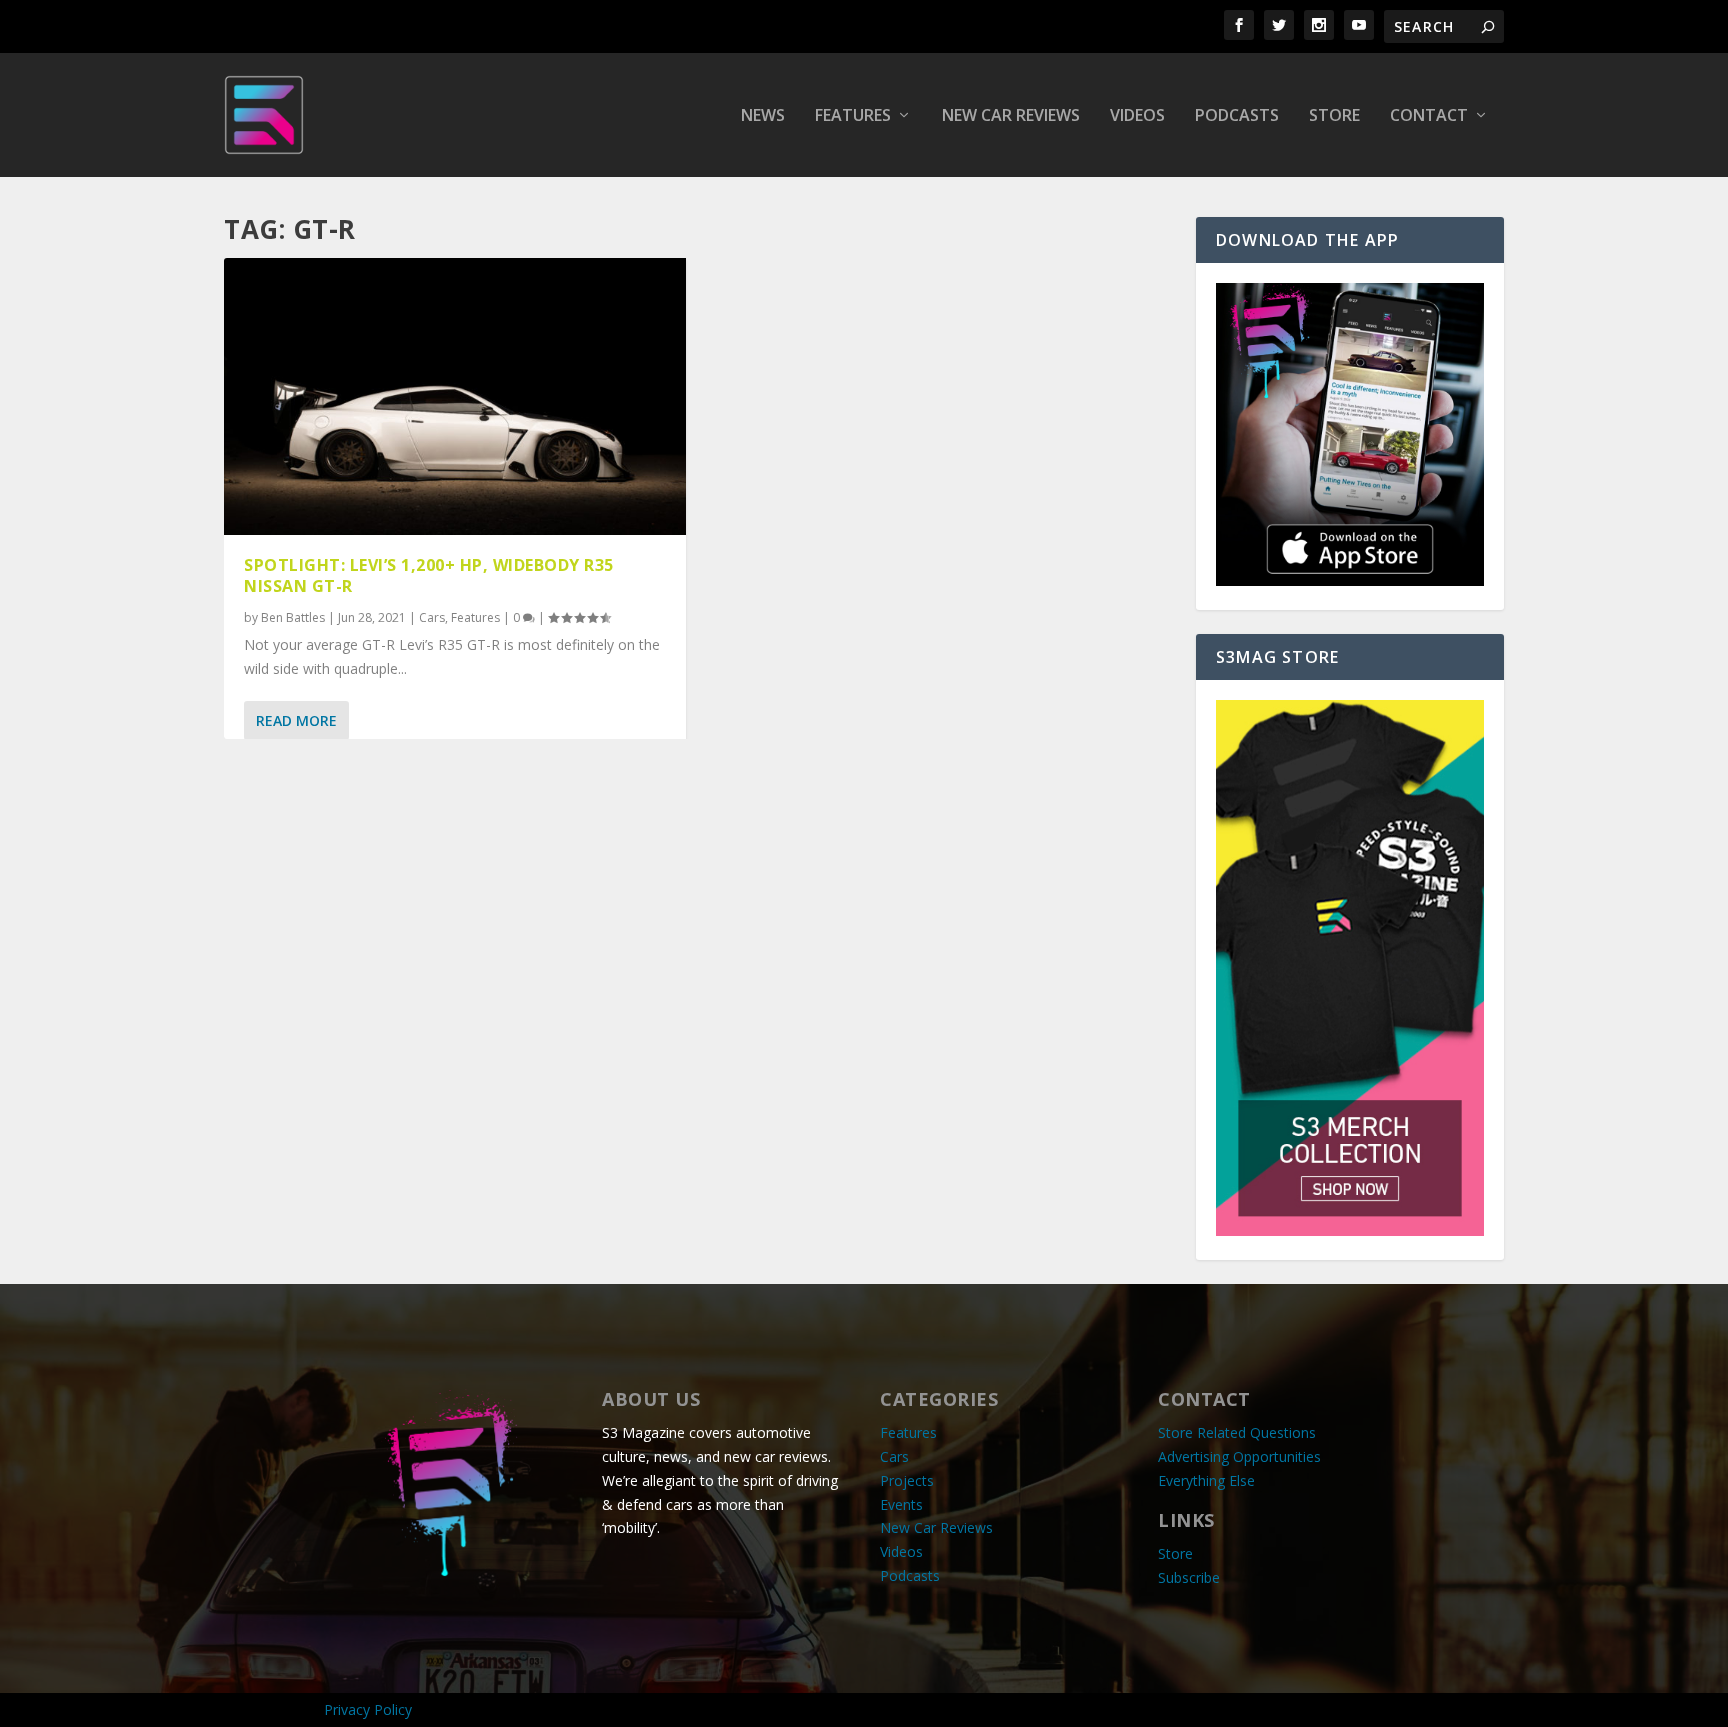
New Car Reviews (1011, 116)
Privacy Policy (368, 1709)
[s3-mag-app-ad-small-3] (1350, 580)
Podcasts (1237, 116)
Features (853, 116)
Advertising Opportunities (1239, 1456)
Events (901, 1504)
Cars (432, 617)
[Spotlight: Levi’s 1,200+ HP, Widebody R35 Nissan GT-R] (455, 396)
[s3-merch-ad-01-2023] (1350, 1230)
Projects (907, 1480)
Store (1334, 116)
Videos (1137, 116)
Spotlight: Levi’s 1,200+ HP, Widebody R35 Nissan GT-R (429, 575)
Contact (1429, 116)
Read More (296, 720)
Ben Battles (293, 617)
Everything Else (1206, 1480)
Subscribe (1189, 1577)
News (763, 116)
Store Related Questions (1237, 1432)
